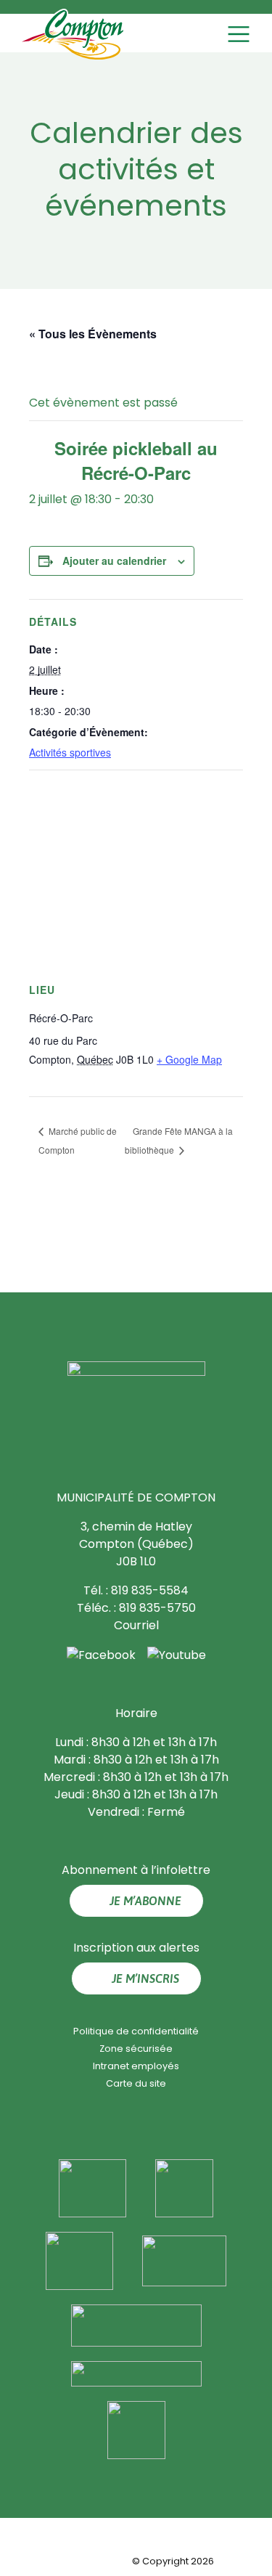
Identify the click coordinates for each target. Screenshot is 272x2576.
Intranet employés (136, 2066)
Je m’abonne (145, 1901)
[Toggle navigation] (240, 34)
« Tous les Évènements (93, 334)
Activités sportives (70, 752)
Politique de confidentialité (136, 2031)
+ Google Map (189, 1059)
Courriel (136, 1625)
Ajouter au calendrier (114, 561)
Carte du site (136, 2083)
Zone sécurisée (136, 2049)
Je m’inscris (145, 1978)
